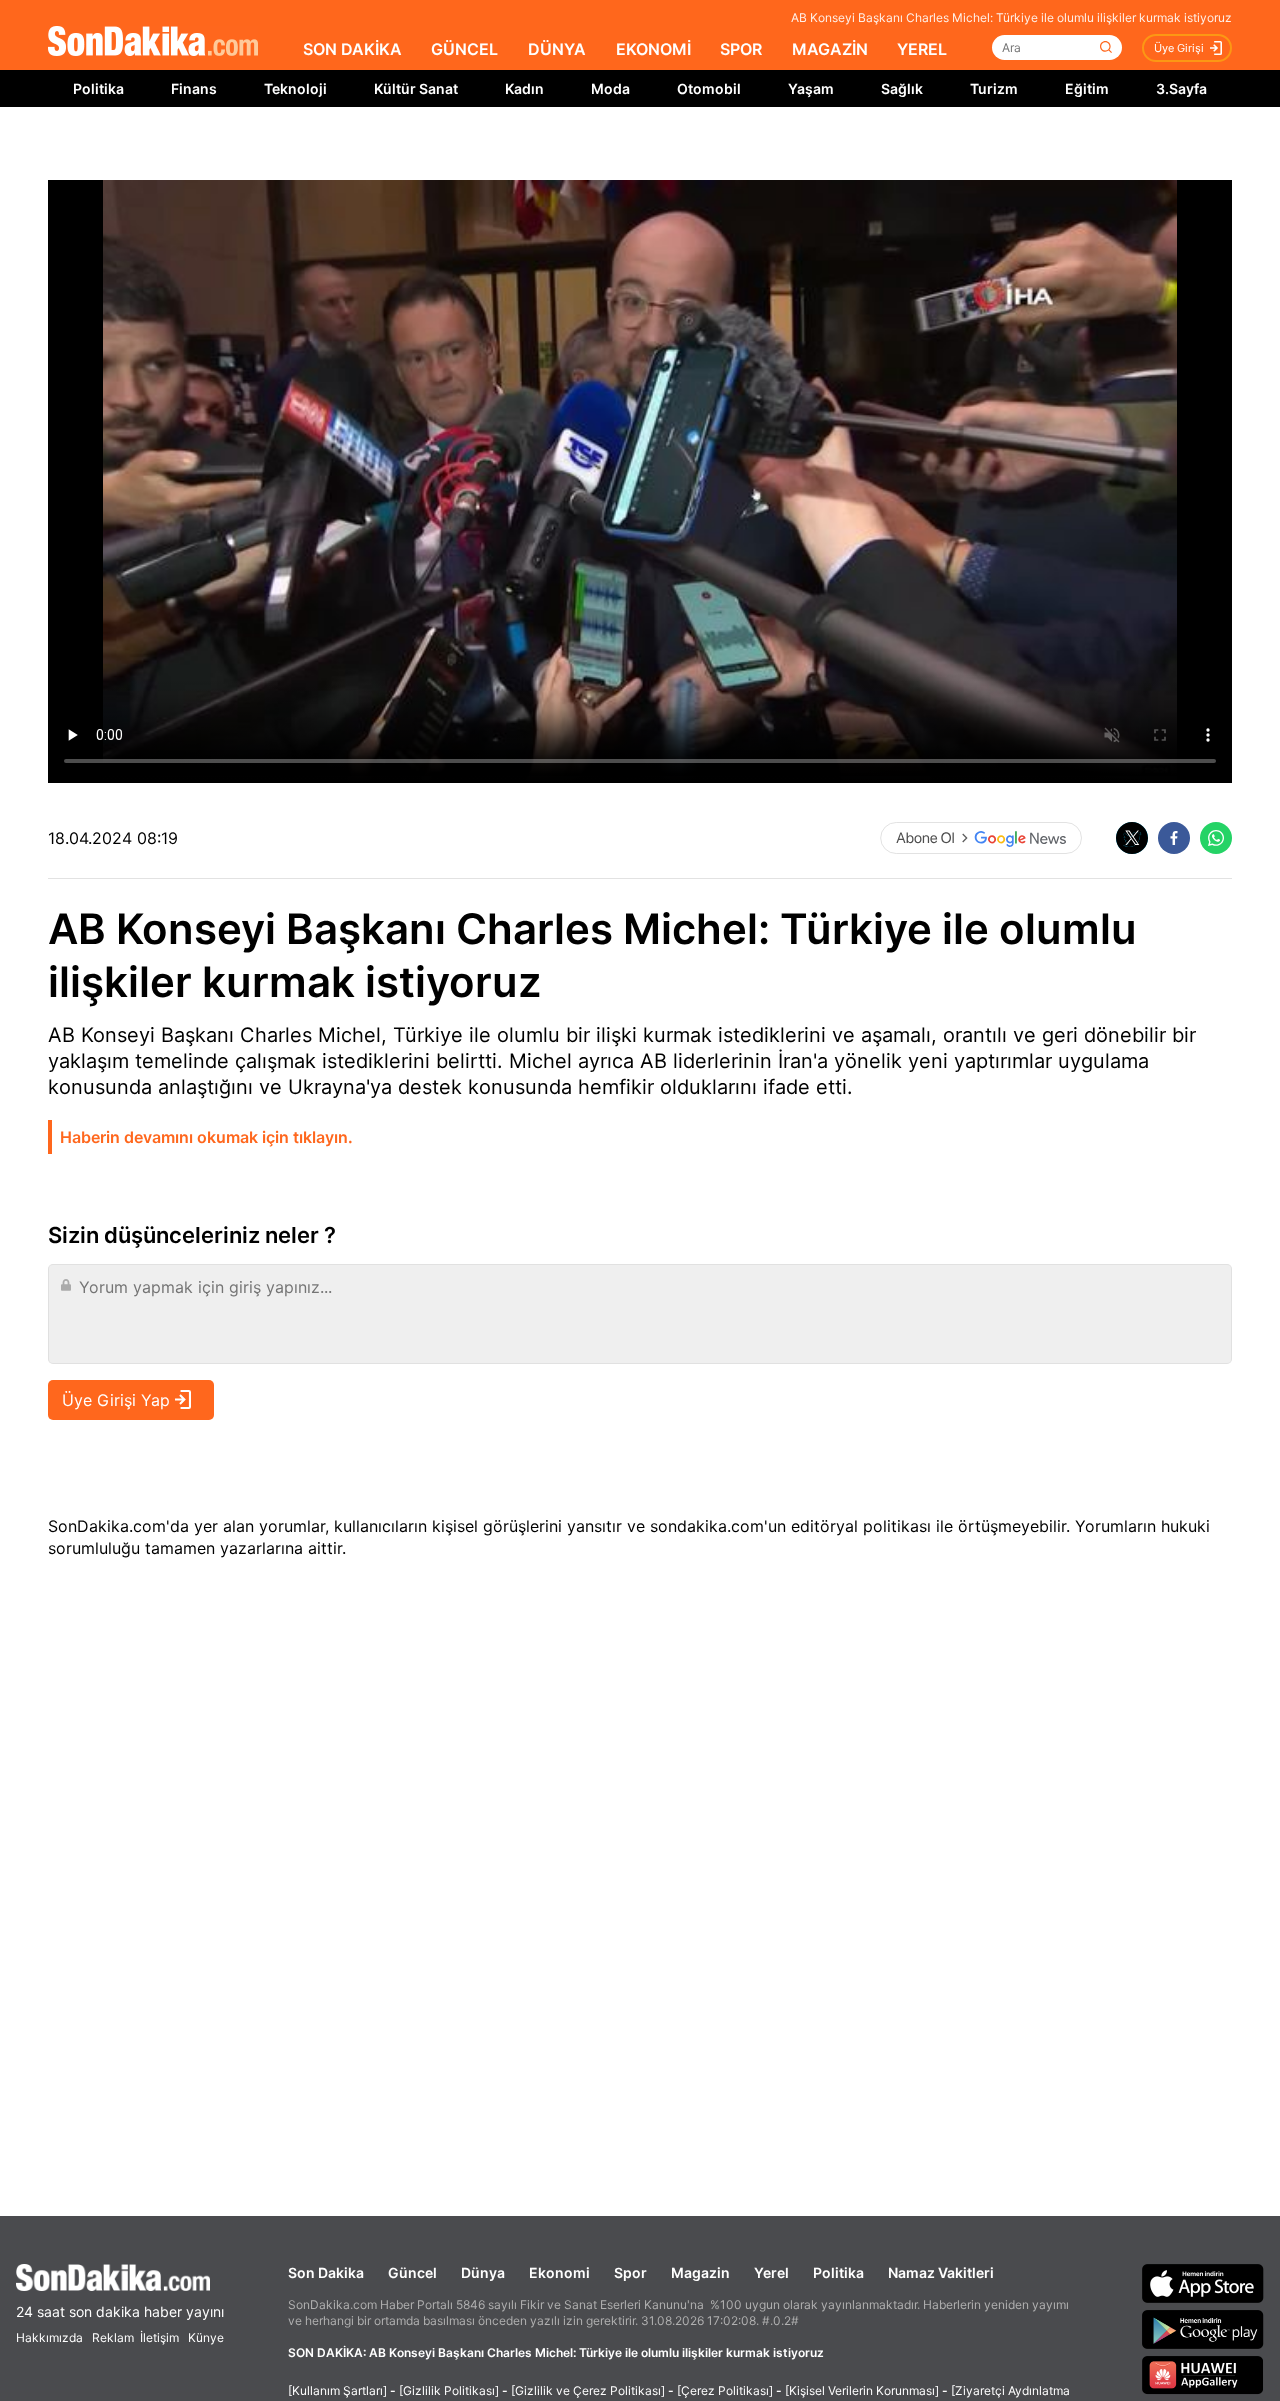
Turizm (994, 88)
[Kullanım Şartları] (337, 2390)
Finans (194, 88)
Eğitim (1087, 88)
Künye (206, 2337)
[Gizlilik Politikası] (449, 2390)
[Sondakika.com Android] (1203, 2329)
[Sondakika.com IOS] (1203, 2283)
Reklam (113, 2337)
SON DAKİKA (352, 49)
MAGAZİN (830, 49)
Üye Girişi (1179, 48)
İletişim (159, 2337)
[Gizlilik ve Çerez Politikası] (588, 2390)
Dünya (483, 2272)
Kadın (524, 88)
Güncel (412, 2272)
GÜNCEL (464, 49)
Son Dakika (326, 2272)
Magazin (700, 2272)
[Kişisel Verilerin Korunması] (862, 2390)
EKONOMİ (653, 49)
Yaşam (811, 88)
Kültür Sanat (416, 88)
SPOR (741, 49)
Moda (610, 88)
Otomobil (709, 88)
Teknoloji (295, 88)
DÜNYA (557, 49)
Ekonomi (559, 2272)
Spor (630, 2272)
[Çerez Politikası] (725, 2390)
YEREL (922, 49)
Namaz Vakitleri (941, 2272)
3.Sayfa (1181, 88)
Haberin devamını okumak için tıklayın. (206, 1137)
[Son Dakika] (153, 42)
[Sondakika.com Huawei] (1203, 2375)
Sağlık (902, 88)
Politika (98, 88)
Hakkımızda (49, 2337)
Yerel (771, 2272)
